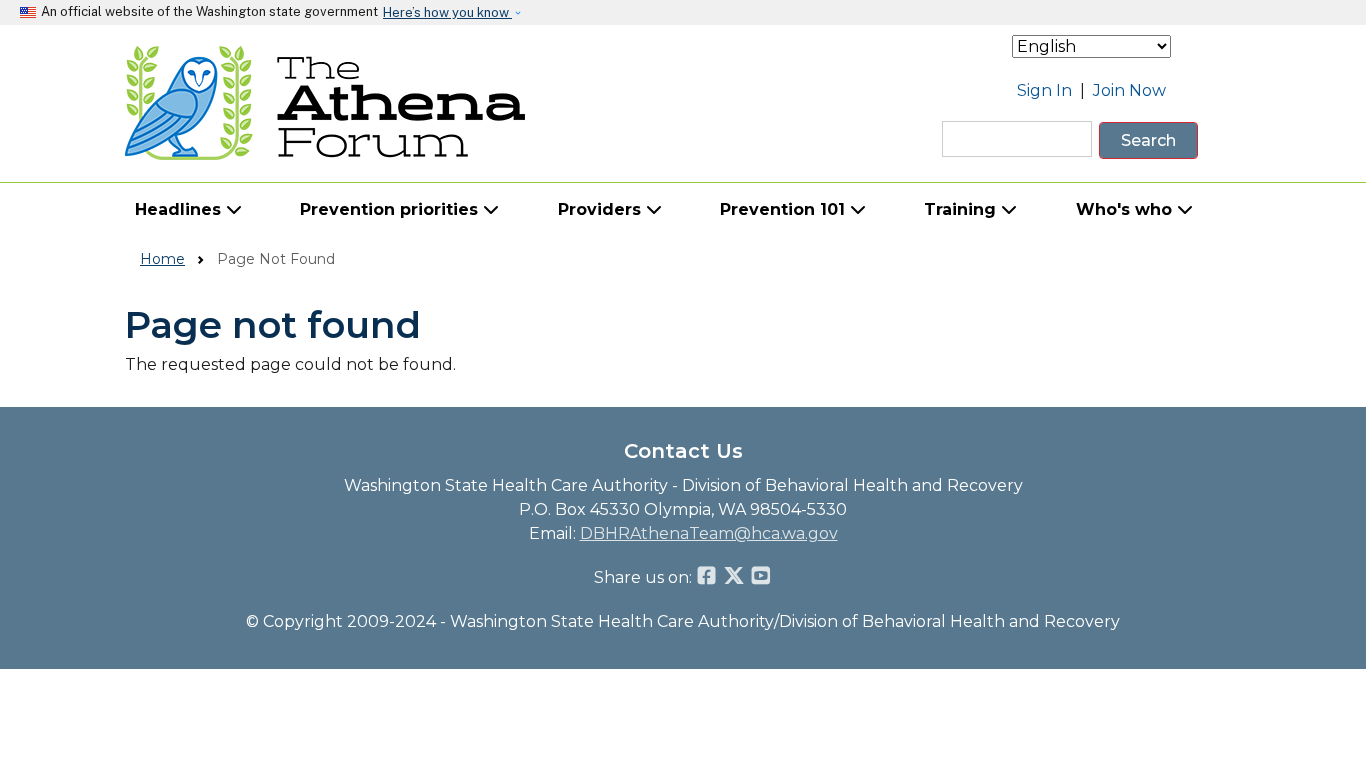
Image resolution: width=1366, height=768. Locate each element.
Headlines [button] (180, 209)
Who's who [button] (1126, 209)
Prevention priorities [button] (391, 209)
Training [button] (962, 209)
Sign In (1044, 90)
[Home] (325, 103)
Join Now (1129, 90)
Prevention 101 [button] (785, 209)
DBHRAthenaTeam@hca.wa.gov (709, 533)
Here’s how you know (447, 12)
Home (162, 259)
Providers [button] (602, 209)
